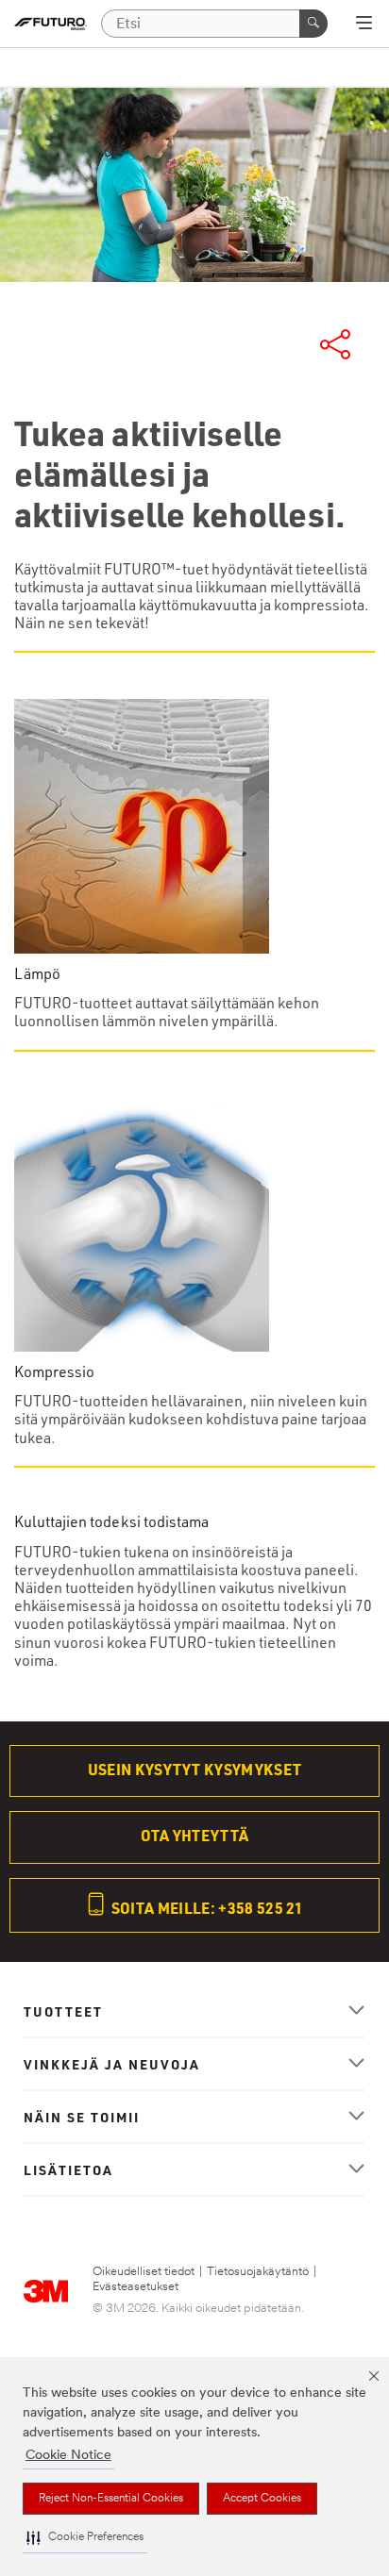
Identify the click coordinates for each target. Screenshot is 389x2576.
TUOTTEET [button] (63, 2011)
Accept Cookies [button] (262, 2499)
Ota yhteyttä (195, 1835)
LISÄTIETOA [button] (68, 2169)
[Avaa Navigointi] (364, 25)
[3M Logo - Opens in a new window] (51, 24)
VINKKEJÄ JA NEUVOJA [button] (112, 2064)
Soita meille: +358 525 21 (206, 1908)
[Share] (335, 344)
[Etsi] (313, 24)
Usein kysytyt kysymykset (195, 1769)
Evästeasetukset (135, 2287)
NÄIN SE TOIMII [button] (82, 2117)
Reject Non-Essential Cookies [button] (111, 2499)
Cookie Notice (68, 2456)
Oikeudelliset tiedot (144, 2272)
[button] (85, 2538)
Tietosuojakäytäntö (258, 2272)
